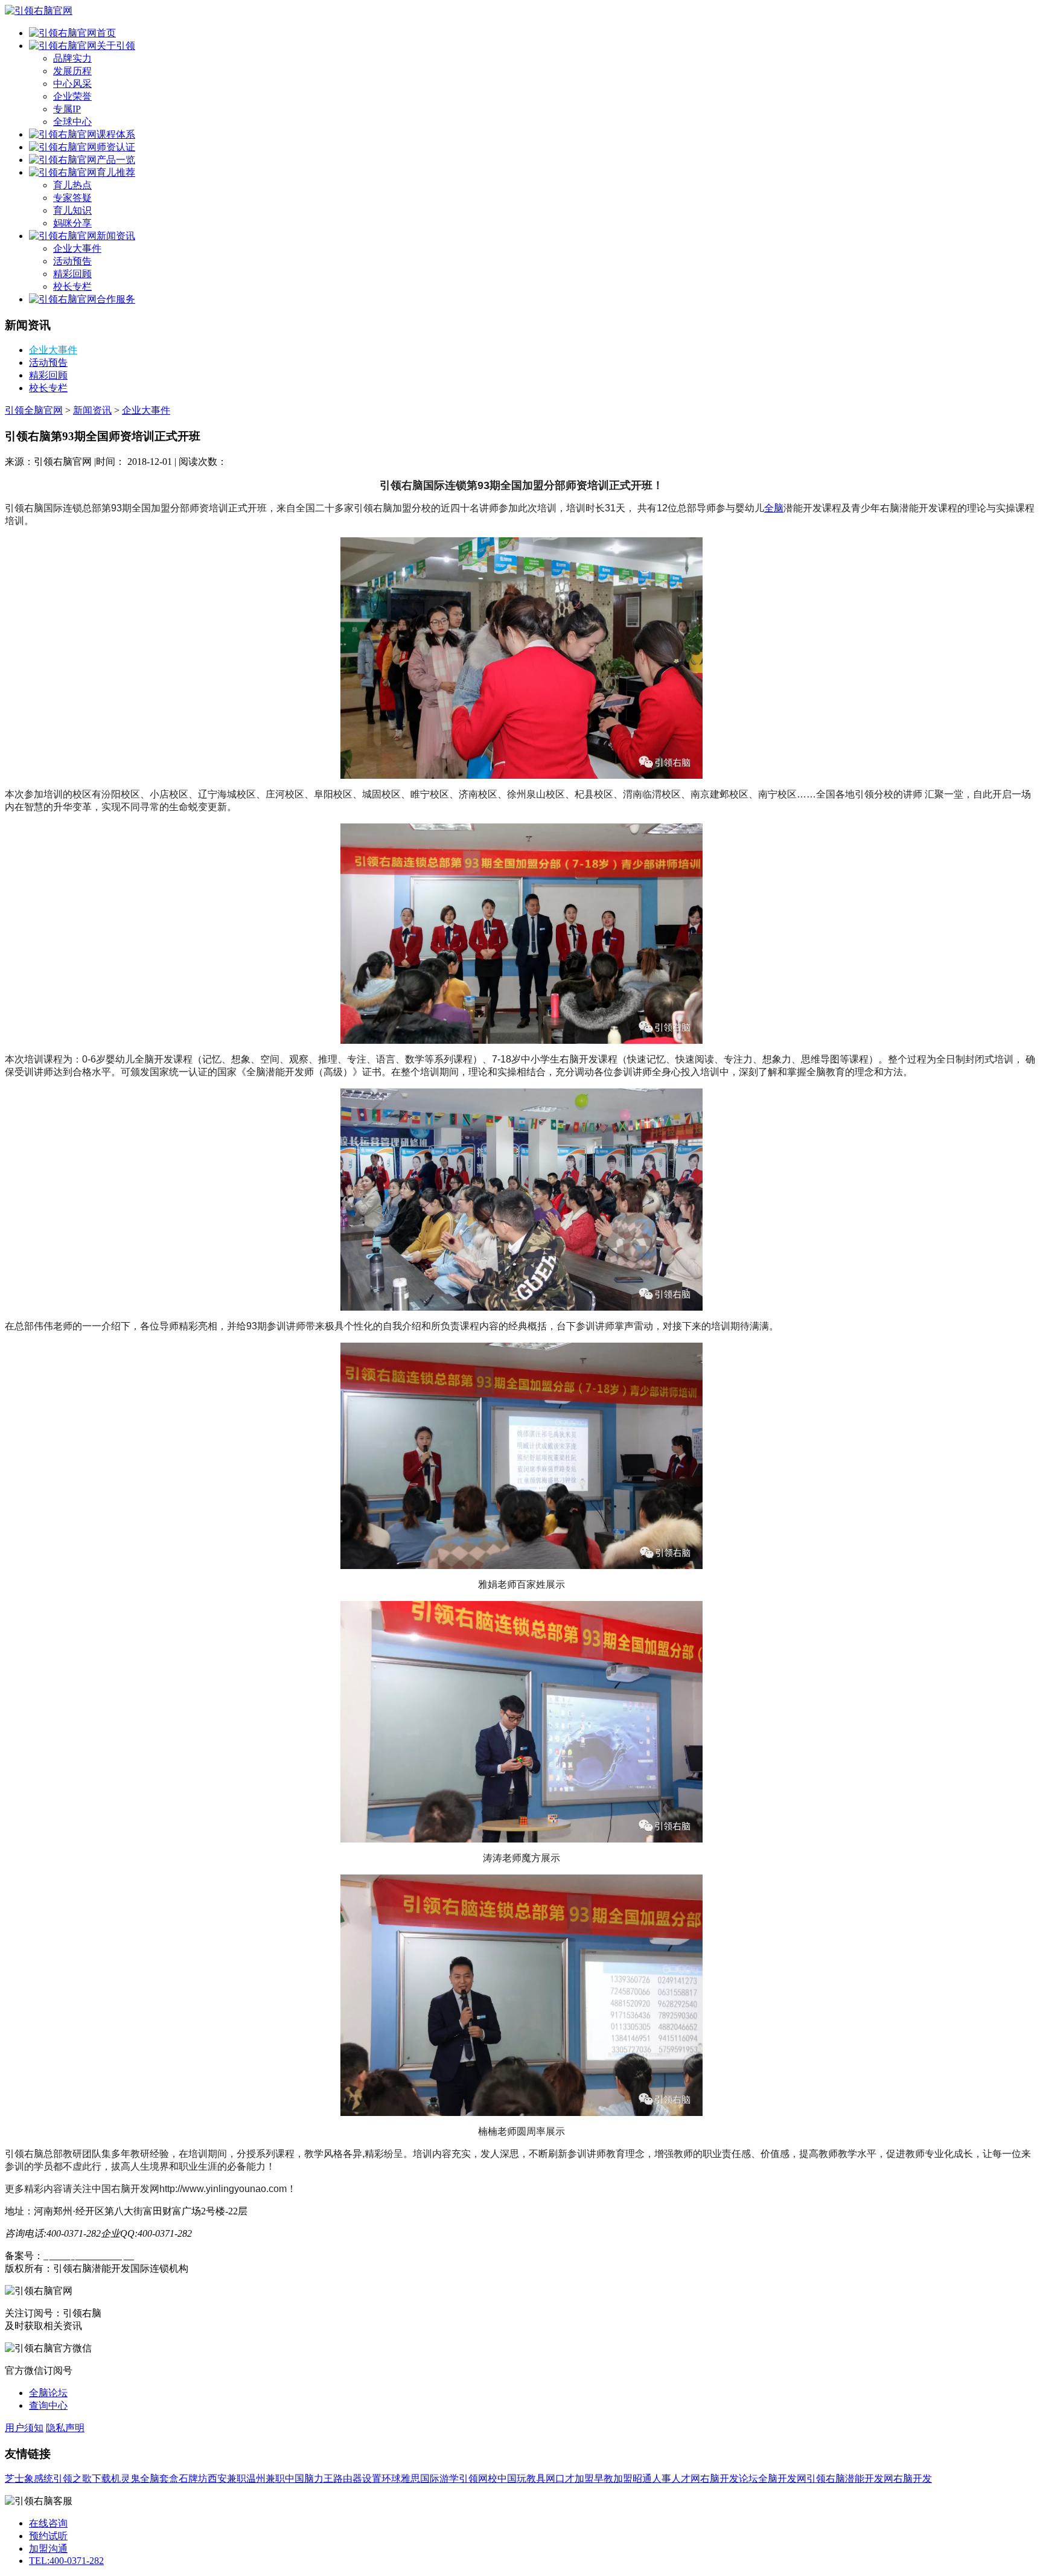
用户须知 (24, 2428)
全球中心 (72, 122)
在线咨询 (48, 2523)
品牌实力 (72, 58)
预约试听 (48, 2536)
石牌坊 (193, 2479)
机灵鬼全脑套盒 (145, 2479)
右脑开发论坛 (729, 2479)
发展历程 (72, 71)
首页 (106, 33)
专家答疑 (72, 198)
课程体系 (116, 134)
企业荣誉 (72, 96)
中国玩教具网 (526, 2479)
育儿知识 (72, 210)
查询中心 (48, 2405)
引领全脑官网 (34, 410)
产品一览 (116, 160)
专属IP (67, 109)
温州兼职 (266, 2479)
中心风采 (72, 84)
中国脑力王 (309, 2479)
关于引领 (116, 46)
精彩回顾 (72, 274)
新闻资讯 (116, 236)
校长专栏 (72, 286)
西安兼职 (227, 2479)
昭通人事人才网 (666, 2479)
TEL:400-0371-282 (66, 2561)
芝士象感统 (29, 2479)
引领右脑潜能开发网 (850, 2479)
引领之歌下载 (82, 2479)
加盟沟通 (48, 2549)
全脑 (774, 508)
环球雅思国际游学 (420, 2479)
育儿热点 (72, 185)
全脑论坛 (48, 2393)
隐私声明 (65, 2428)
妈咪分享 (72, 223)
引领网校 (478, 2479)
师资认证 (116, 147)
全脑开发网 (782, 2479)
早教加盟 (613, 2479)
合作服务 (116, 299)
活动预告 (72, 261)
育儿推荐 (116, 172)
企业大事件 (77, 248)
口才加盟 (575, 2479)
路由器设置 (357, 2479)
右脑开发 (913, 2479)
